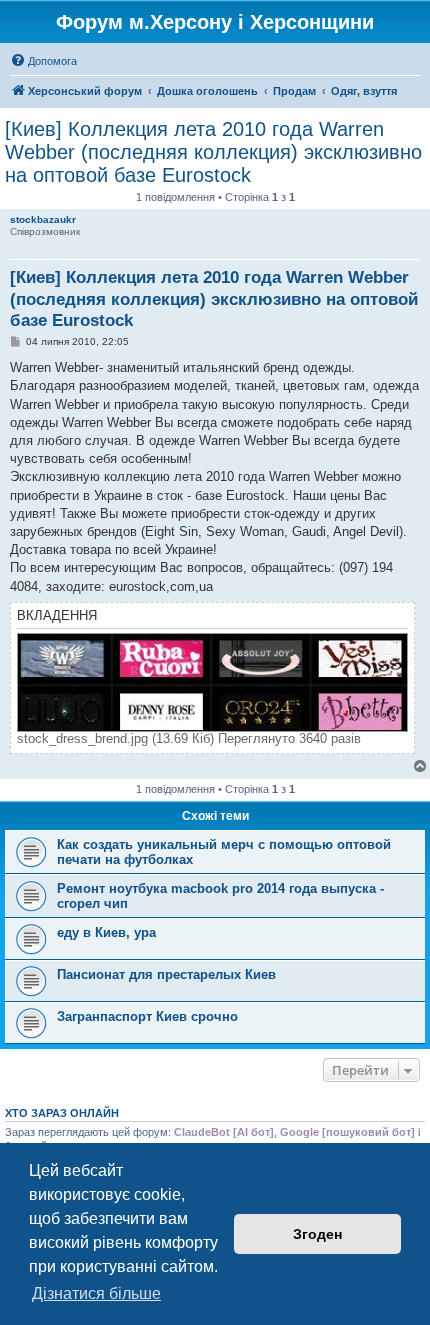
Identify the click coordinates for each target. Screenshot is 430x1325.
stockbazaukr (43, 219)
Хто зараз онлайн (62, 1113)
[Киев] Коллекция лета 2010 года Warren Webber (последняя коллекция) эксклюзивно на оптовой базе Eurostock (213, 152)
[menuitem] (43, 61)
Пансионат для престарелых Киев (166, 974)
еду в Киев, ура (106, 932)
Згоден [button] (317, 1234)
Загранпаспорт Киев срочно (149, 1016)
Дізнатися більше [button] (96, 1293)
